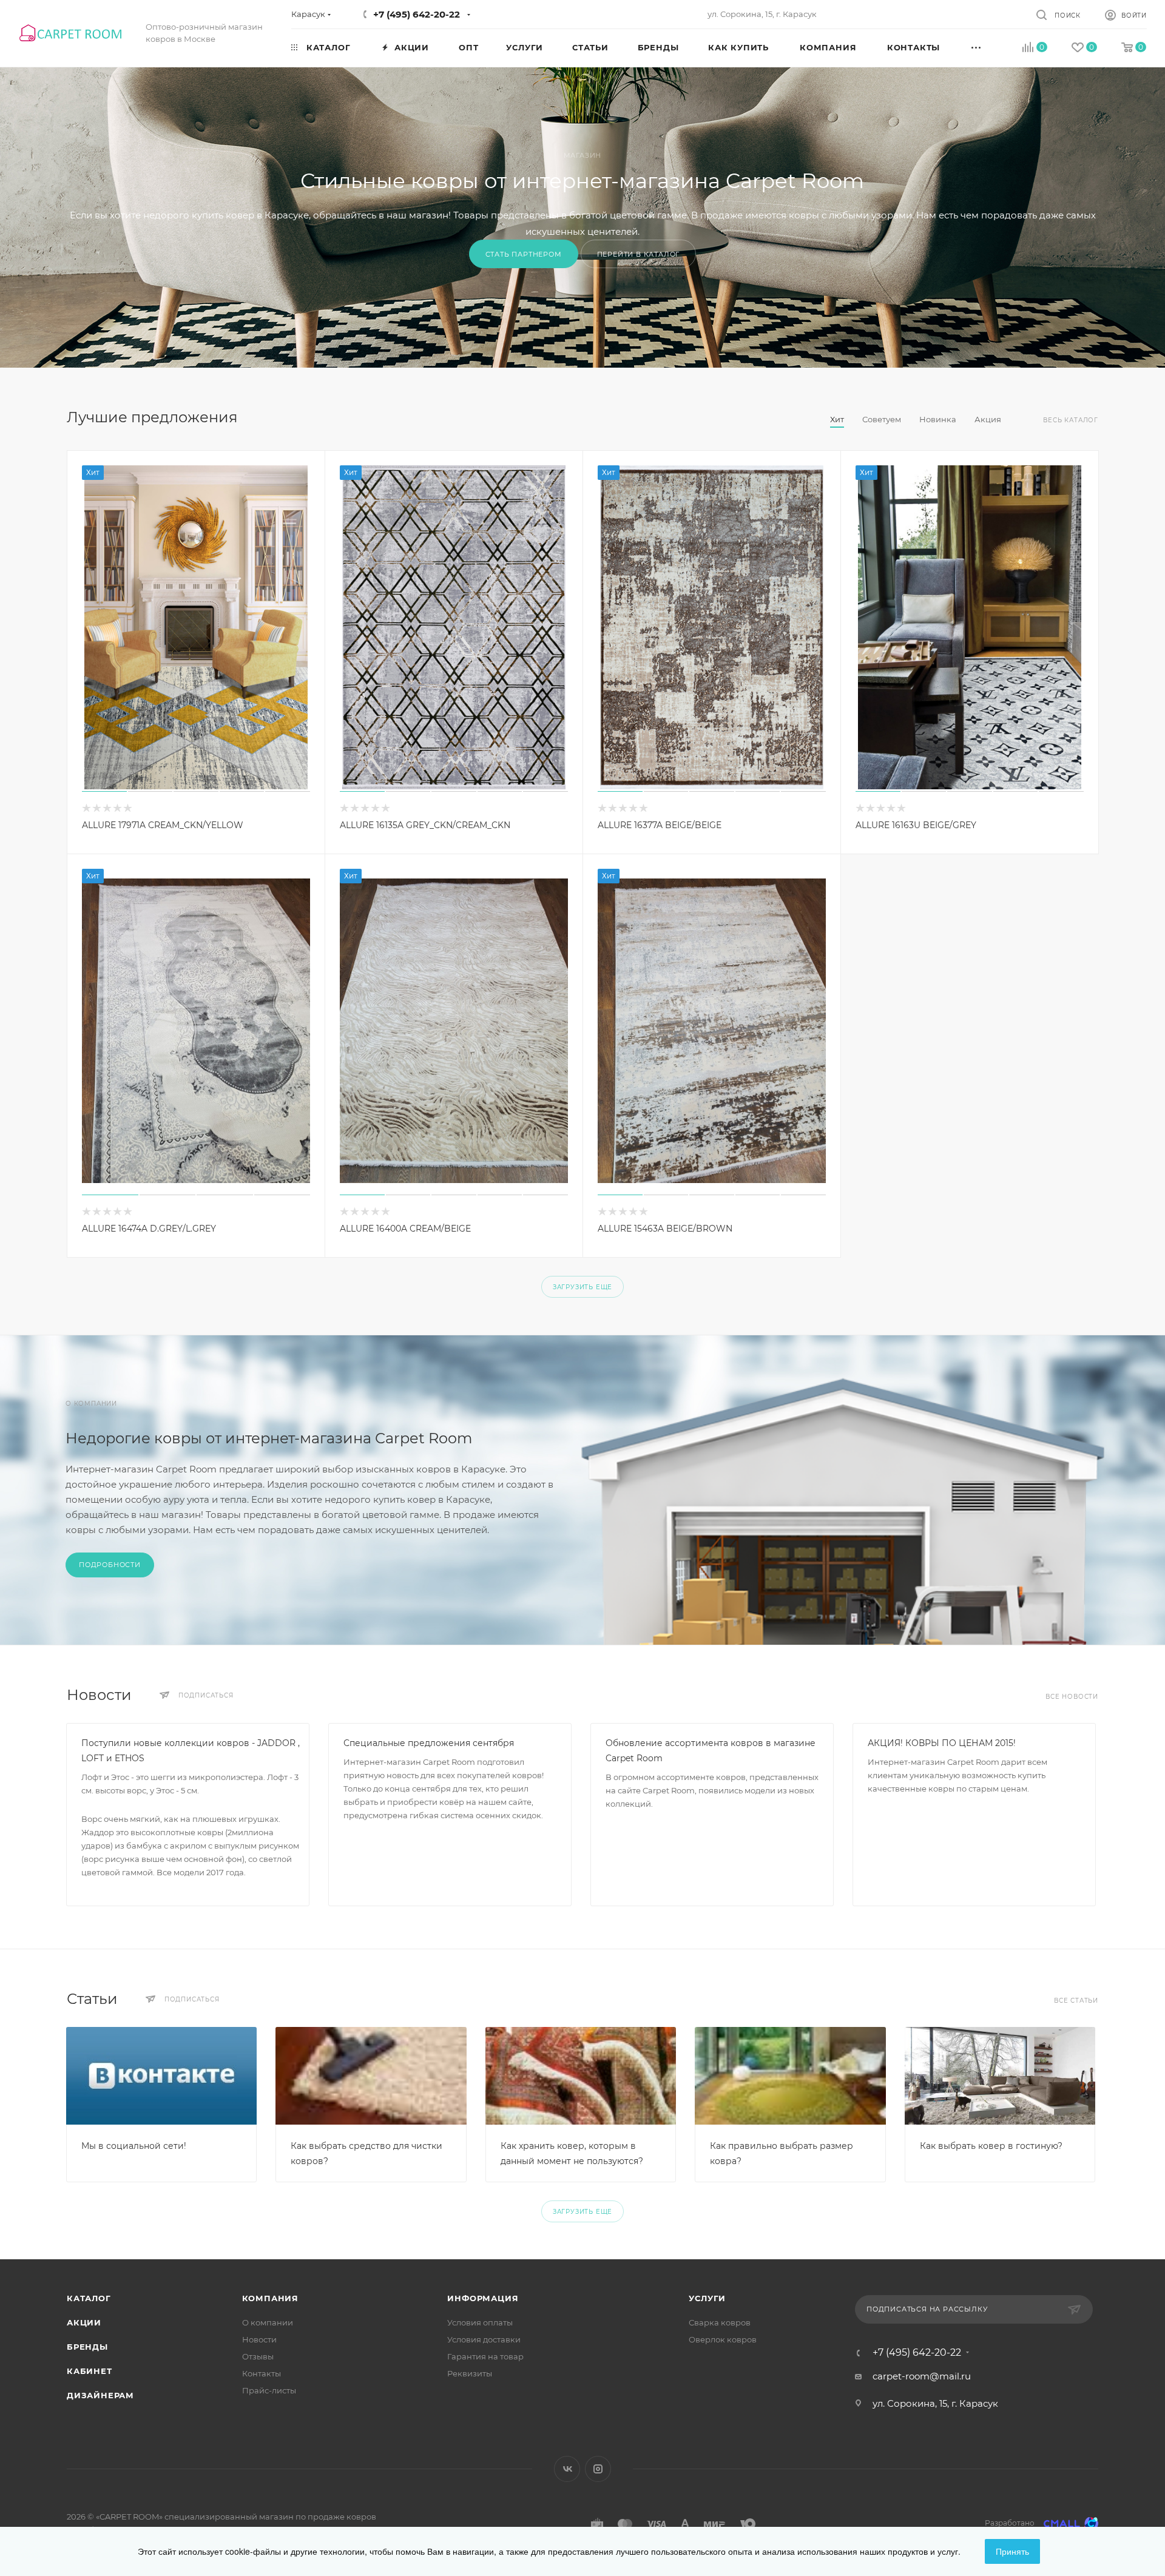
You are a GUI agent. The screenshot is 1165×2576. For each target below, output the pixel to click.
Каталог (89, 2298)
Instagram (598, 2469)
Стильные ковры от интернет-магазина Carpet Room (582, 181)
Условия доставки (484, 2339)
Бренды (87, 2347)
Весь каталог (1071, 420)
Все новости (1072, 1697)
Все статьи (1076, 2001)
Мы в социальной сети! (134, 2146)
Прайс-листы (269, 2390)
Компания (270, 2298)
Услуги (707, 2298)
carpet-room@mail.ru (922, 2376)
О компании (268, 2322)
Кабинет (89, 2371)
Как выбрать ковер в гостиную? (991, 2146)
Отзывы (258, 2356)
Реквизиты (470, 2373)
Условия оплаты (480, 2322)
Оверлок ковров (723, 2339)
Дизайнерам (100, 2395)
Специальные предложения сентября (429, 1743)
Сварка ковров (720, 2322)
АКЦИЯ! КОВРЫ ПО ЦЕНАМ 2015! (942, 1743)
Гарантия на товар (485, 2356)
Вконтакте (567, 2469)
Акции (84, 2322)
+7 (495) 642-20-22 (417, 14)
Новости (259, 2339)
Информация (483, 2298)
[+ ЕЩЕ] (990, 47)
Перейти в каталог (639, 254)
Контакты (262, 2373)
